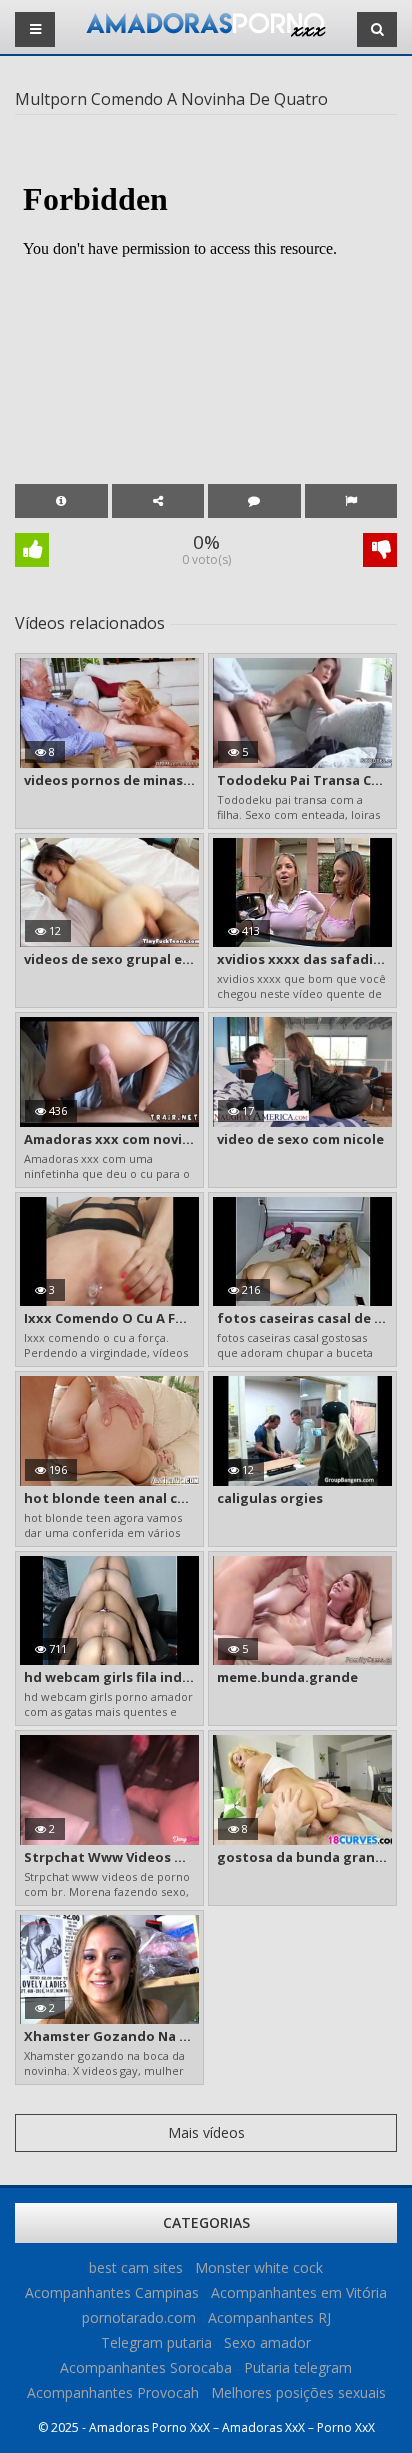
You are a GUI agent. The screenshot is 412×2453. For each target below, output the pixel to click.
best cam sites (136, 2267)
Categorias (206, 2222)
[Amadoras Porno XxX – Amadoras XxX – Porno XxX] (206, 31)
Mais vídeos (206, 2132)
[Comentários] (254, 501)
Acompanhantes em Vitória (299, 2292)
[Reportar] (351, 501)
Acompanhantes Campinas (112, 2292)
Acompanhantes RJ (269, 2317)
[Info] (61, 501)
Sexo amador (267, 2342)
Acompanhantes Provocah (113, 2392)
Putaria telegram (298, 2367)
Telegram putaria (156, 2342)
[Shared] (158, 501)
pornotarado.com (139, 2317)
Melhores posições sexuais (298, 2392)
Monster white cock (259, 2267)
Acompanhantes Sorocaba (146, 2367)
